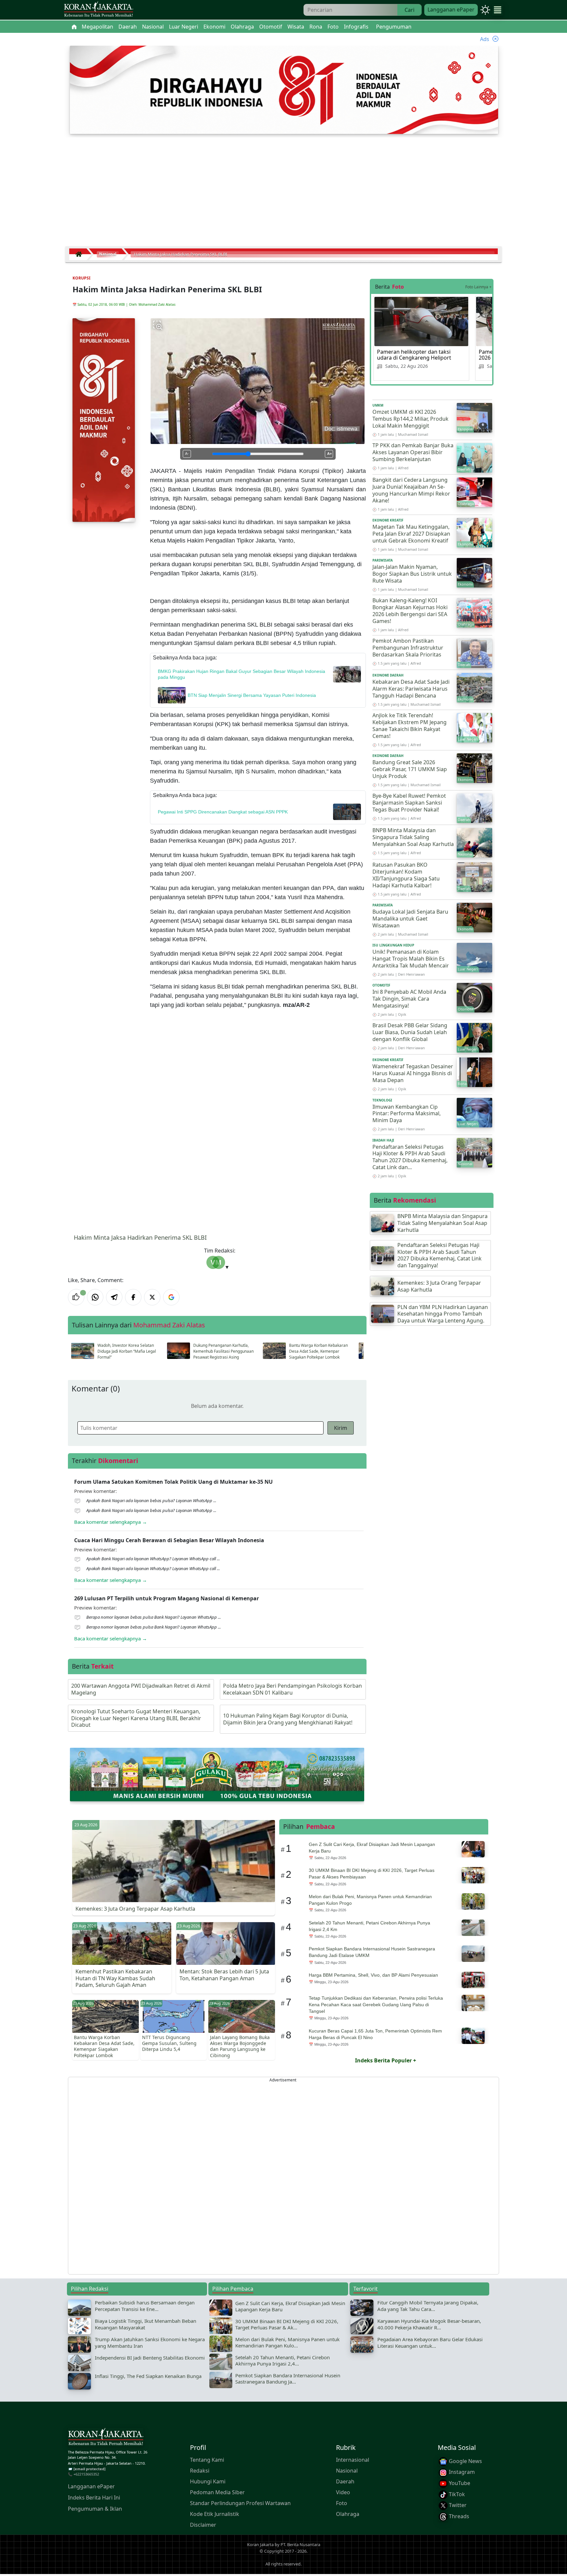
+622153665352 (86, 2474)
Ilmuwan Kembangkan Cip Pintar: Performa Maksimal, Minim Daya (407, 1114)
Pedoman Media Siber (217, 2492)
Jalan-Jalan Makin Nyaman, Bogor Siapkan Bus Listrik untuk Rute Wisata (412, 574)
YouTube (459, 2483)
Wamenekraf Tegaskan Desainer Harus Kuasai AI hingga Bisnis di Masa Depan (413, 1073)
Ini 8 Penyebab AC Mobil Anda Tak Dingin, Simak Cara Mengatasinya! (409, 999)
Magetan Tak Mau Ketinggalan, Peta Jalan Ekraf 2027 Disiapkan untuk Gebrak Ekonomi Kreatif (411, 534)
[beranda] (74, 27)
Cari (409, 10)
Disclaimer (203, 2525)
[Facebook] (133, 1297)
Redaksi (200, 2471)
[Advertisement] (283, 194)
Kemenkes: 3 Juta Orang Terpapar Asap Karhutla (135, 1909)
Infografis (356, 27)
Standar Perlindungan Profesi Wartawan (240, 2503)
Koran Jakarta (260, 2544)
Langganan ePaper (451, 10)
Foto (342, 2503)
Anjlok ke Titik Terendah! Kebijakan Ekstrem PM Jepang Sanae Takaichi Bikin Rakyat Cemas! (409, 725)
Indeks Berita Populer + (386, 2060)
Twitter (457, 2505)
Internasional (353, 2460)
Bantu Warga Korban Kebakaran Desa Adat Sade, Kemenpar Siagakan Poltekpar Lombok (318, 1351)
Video (343, 2492)
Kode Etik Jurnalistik (215, 2514)
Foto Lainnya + (478, 287)
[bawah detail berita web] (217, 1774)
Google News (465, 2461)
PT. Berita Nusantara (300, 2544)
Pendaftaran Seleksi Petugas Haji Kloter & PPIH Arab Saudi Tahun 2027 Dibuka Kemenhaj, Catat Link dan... (410, 1157)
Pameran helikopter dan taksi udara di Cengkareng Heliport (414, 355)
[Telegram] (114, 1297)
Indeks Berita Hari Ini (94, 2498)
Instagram (461, 2472)
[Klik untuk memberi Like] (76, 1297)
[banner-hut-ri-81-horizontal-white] (284, 89)
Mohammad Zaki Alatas (157, 304)
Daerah (345, 2481)
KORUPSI (82, 278)
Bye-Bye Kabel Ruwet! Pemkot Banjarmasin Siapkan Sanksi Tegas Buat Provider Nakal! (409, 803)
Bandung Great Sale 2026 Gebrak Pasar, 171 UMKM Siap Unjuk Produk (410, 769)
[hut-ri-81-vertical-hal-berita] (104, 419)
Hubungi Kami (208, 2481)
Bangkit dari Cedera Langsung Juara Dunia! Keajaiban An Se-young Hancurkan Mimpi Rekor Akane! (411, 490)
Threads (458, 2516)
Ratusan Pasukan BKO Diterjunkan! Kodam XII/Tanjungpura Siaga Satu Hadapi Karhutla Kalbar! (406, 875)
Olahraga (348, 2514)
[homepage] (106, 2438)
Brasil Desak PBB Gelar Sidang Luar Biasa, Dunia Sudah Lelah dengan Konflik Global (410, 1032)
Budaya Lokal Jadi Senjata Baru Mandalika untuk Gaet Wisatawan (410, 919)
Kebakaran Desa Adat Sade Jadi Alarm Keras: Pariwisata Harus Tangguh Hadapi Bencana (411, 689)
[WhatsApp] (95, 1297)
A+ (329, 454)
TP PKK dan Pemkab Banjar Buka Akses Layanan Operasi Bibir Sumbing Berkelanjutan (413, 452)
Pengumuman (394, 27)
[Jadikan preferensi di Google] (171, 1297)
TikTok (456, 2494)
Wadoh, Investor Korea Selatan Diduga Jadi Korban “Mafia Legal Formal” (127, 1351)
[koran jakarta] (80, 254)
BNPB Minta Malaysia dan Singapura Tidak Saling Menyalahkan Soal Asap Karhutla (413, 837)
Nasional (347, 2471)
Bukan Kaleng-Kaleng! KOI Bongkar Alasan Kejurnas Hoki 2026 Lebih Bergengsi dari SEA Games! (410, 611)
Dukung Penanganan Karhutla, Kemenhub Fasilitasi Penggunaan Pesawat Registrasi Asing (223, 1351)
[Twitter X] (152, 1297)
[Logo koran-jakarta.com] (98, 10)
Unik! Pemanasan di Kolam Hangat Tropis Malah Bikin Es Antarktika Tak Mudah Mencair (411, 959)
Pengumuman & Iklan (95, 2509)
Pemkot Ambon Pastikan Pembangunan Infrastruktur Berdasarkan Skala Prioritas (408, 648)
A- (187, 454)
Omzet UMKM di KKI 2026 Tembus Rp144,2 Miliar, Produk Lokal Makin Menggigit (410, 419)
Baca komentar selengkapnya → (111, 1522)
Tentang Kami (207, 2460)
